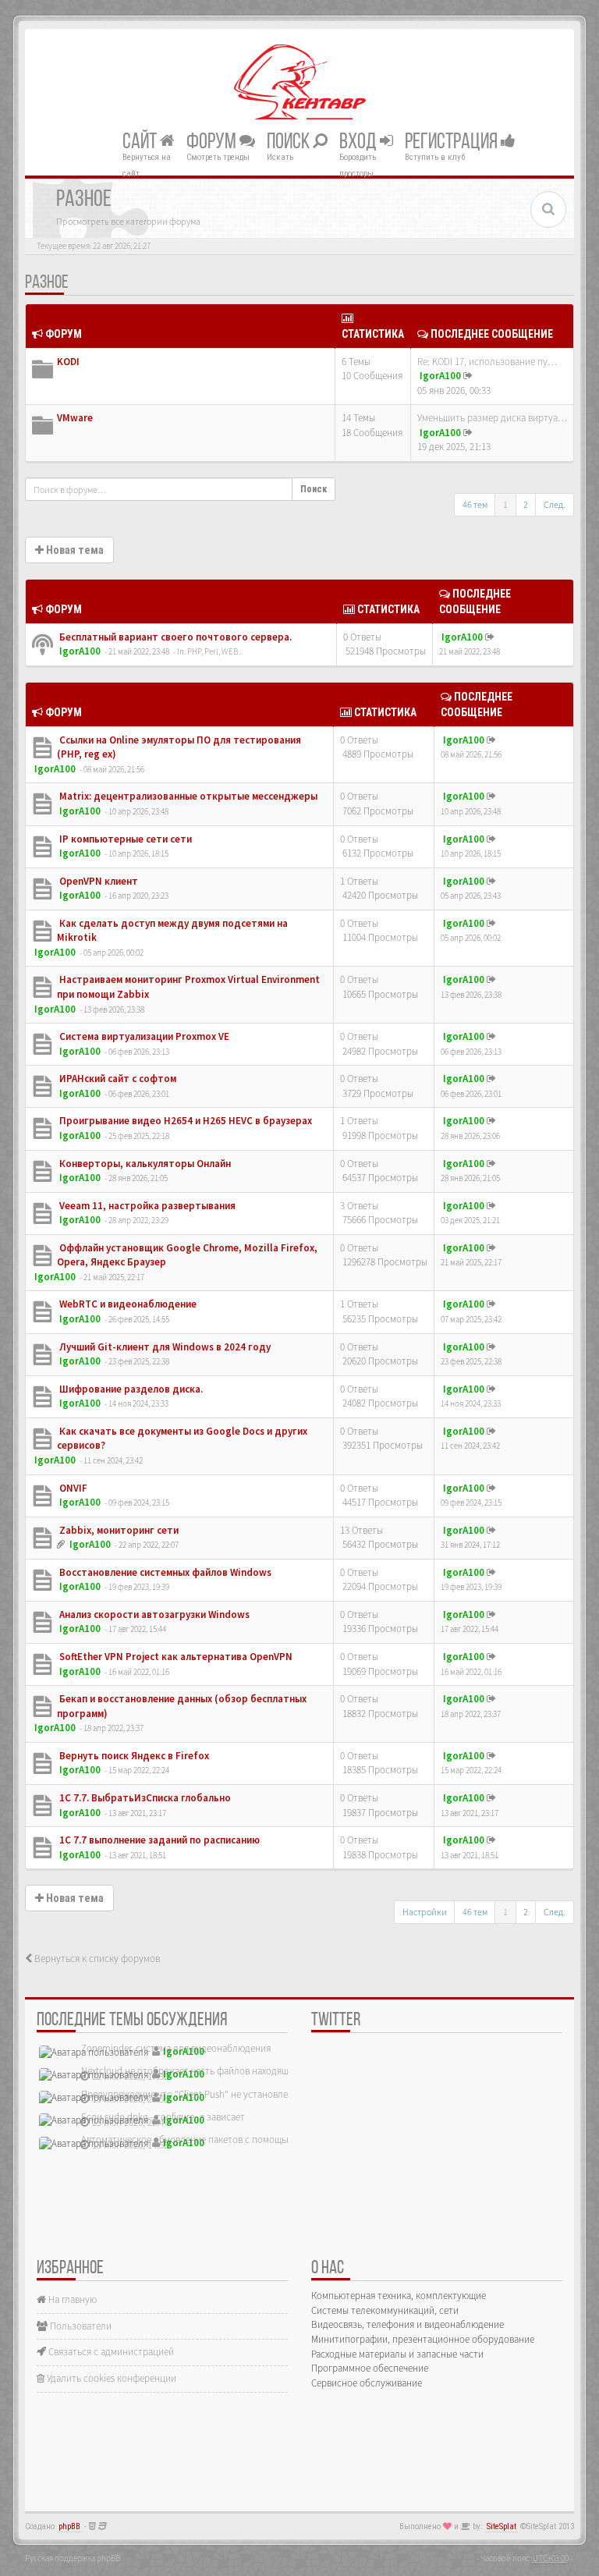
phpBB (69, 2526)
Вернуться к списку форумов (96, 1959)
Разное (47, 283)
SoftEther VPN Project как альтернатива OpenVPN (175, 1657)
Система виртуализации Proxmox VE (143, 1036)
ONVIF (72, 1488)
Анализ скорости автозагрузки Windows (153, 1614)
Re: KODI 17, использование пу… (487, 362)
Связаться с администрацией (110, 2352)
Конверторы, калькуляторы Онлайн (144, 1164)
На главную (71, 2299)
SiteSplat (502, 2526)
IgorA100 (440, 376)
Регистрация (453, 142)
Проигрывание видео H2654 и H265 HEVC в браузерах (184, 1121)
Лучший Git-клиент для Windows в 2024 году (164, 1347)
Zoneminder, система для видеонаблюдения (176, 2048)
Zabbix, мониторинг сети (118, 1530)
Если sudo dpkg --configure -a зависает (163, 2117)
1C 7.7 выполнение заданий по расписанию (158, 1840)
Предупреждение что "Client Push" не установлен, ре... (198, 2094)
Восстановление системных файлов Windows (164, 1572)
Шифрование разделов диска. (130, 1389)
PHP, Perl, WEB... (215, 651)
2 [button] (526, 504)
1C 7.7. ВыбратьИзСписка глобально (144, 1798)
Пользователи (80, 2326)
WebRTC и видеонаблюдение (127, 1304)
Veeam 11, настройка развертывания (146, 1206)
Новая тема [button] (74, 550)
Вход (360, 142)
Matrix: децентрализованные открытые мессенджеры (187, 796)
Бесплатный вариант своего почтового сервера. (174, 637)
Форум (213, 142)
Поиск (290, 142)
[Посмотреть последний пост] (468, 376)
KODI (68, 362)
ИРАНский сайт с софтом (117, 1079)
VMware (75, 418)
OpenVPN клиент (97, 881)
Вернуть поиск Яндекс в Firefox (133, 1756)
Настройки (425, 1912)
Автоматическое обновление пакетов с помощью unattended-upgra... (229, 2140)
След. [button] (555, 504)
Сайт (141, 142)
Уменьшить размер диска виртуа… (492, 418)
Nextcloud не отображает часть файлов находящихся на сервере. (220, 2071)
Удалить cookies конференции (110, 2378)
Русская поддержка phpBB (73, 2558)
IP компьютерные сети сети (124, 839)
